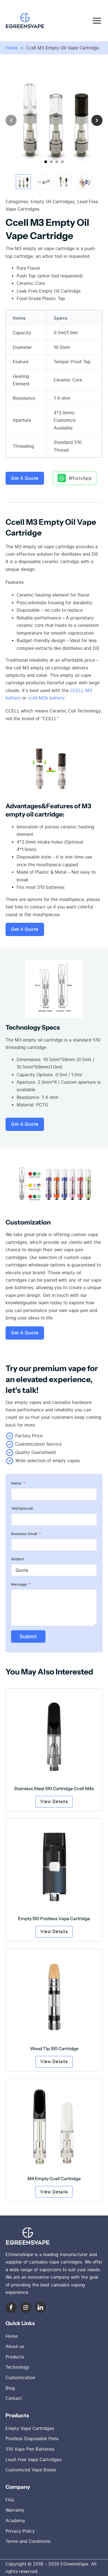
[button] (23, 182)
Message (19, 1584)
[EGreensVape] (25, 21)
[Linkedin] (40, 2307)
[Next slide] (97, 120)
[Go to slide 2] (51, 162)
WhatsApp (80, 478)
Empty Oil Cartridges (53, 202)
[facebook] (11, 2307)
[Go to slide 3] (57, 162)
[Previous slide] (11, 120)
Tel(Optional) (22, 1508)
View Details (54, 1801)
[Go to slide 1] (46, 162)
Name (16, 1483)
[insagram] (26, 2307)
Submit (28, 1636)
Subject (18, 1559)
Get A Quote (25, 478)
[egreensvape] (28, 2236)
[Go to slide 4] (62, 162)
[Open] (97, 21)
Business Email (24, 1534)
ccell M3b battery (46, 698)
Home (12, 48)
